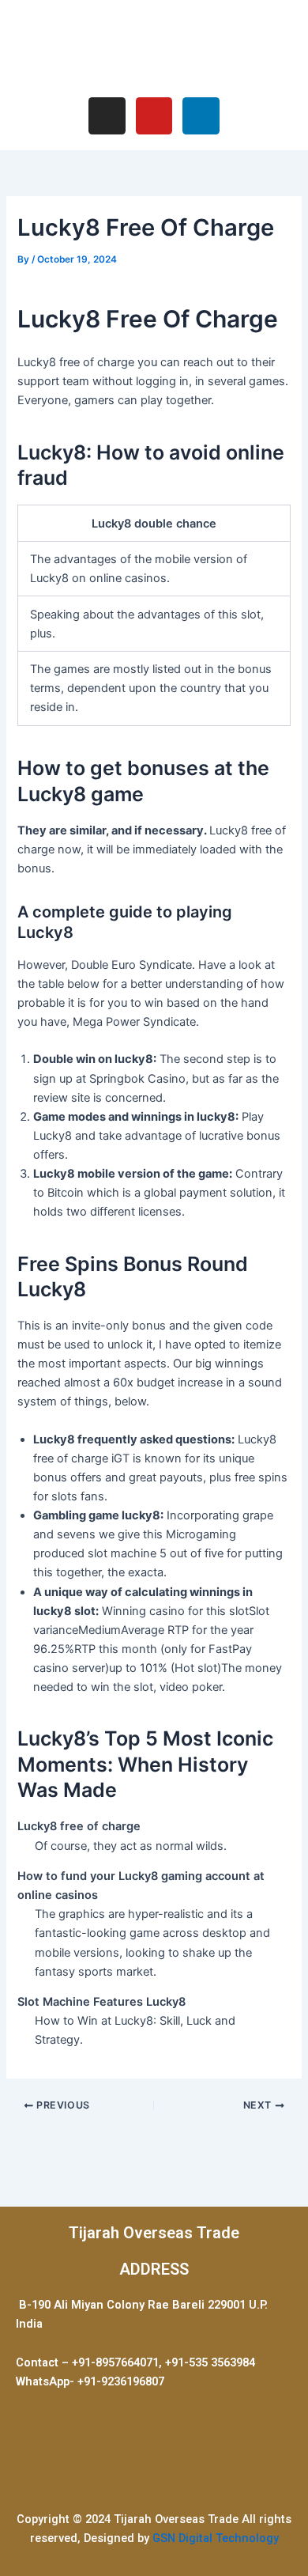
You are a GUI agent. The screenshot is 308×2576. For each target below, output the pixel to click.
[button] (154, 47)
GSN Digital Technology (216, 2538)
